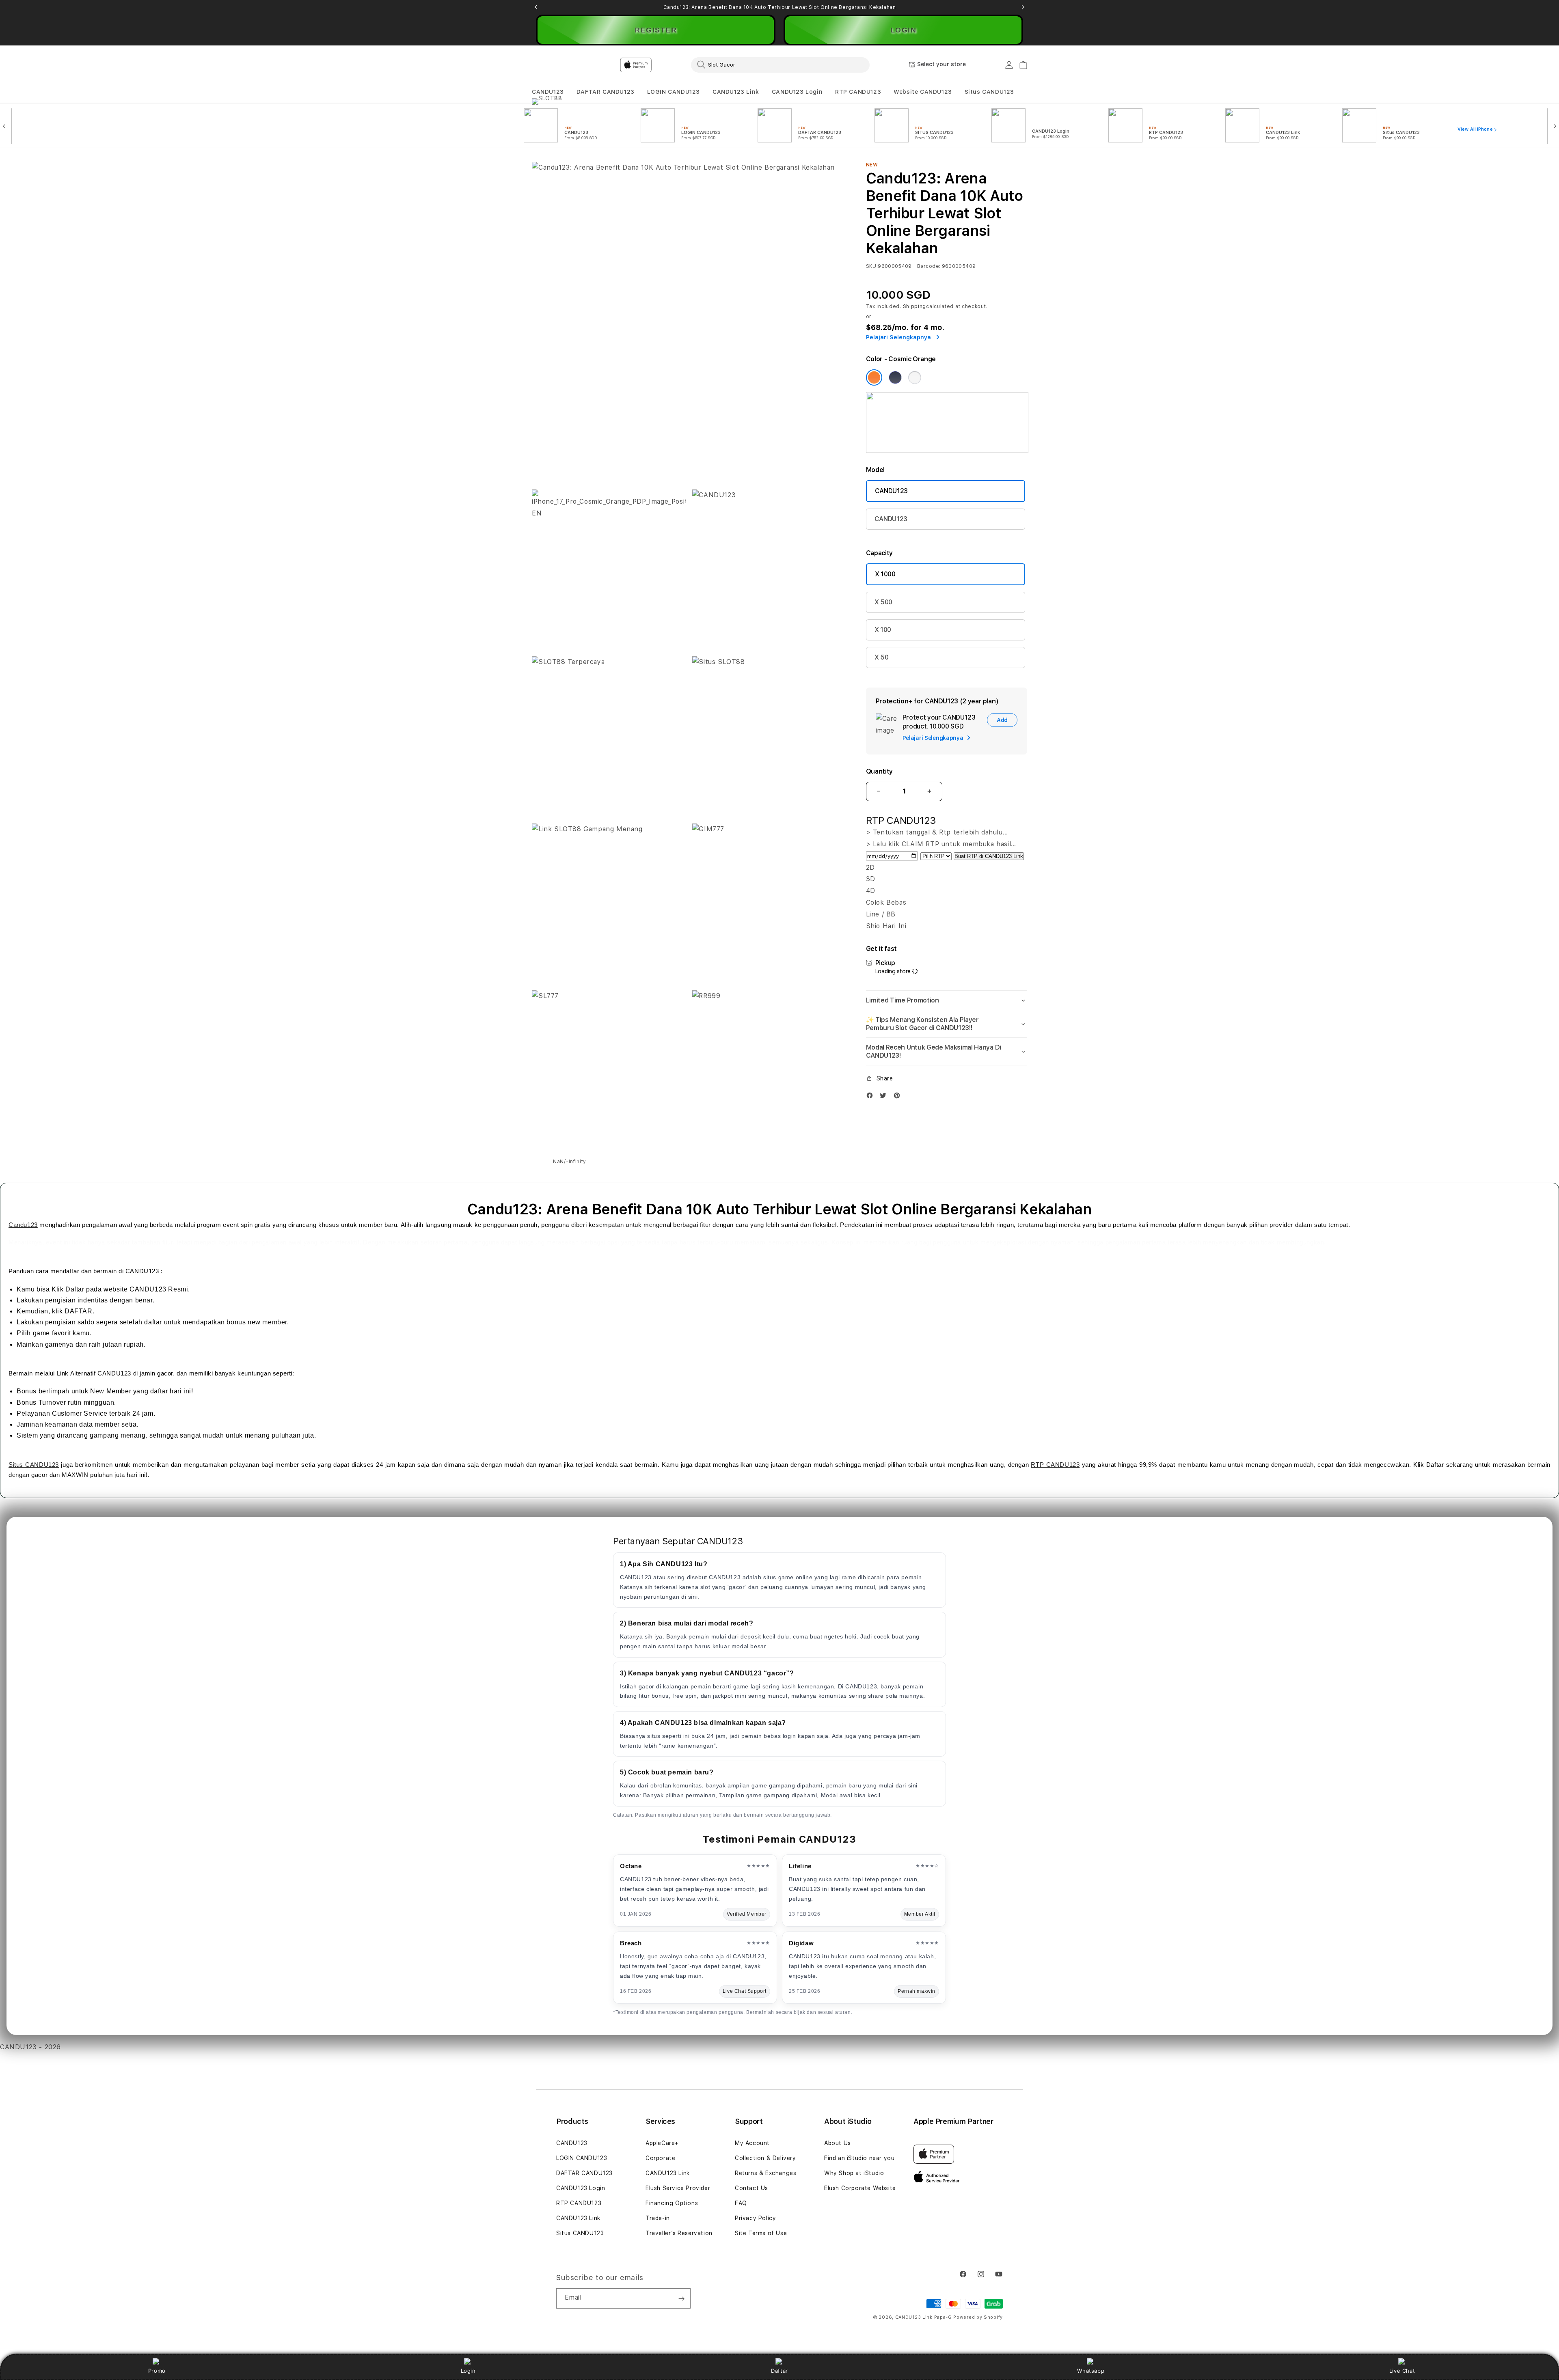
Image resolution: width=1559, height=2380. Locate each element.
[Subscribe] (681, 2298)
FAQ (741, 2203)
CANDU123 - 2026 (30, 2047)
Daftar (779, 2371)
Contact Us (751, 2188)
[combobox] (780, 65)
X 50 (882, 657)
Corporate (660, 2158)
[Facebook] (872, 1097)
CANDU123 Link (736, 92)
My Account (752, 2143)
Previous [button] (536, 7)
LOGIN (904, 30)
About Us (838, 2143)
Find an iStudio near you (859, 2158)
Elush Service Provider (678, 2188)
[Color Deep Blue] (895, 377)
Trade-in (658, 2218)
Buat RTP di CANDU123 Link (989, 856)
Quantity (879, 771)
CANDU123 (548, 92)
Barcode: (929, 266)
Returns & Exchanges (765, 2173)
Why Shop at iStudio (854, 2173)
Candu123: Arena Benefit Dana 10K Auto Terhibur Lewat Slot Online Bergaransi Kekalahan (780, 7)
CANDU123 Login (797, 92)
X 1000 (885, 574)
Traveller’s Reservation (679, 2233)
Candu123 (23, 1225)
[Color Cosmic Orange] (874, 377)
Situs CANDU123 (989, 92)
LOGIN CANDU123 (674, 92)
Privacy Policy (755, 2218)
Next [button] (1023, 7)
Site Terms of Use (761, 2233)
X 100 (883, 630)
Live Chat (1402, 2371)
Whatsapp (1091, 2371)
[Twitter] (885, 1097)
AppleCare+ (662, 2143)
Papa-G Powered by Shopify (969, 2317)
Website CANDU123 (923, 92)
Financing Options (672, 2203)
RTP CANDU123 (858, 92)
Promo (157, 2371)
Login (468, 2371)
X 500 (883, 602)
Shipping (915, 306)
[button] (548, 92)
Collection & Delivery (765, 2158)
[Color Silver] (915, 377)
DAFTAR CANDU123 (606, 92)
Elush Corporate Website (860, 2188)
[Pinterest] (899, 1097)
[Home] (674, 65)
